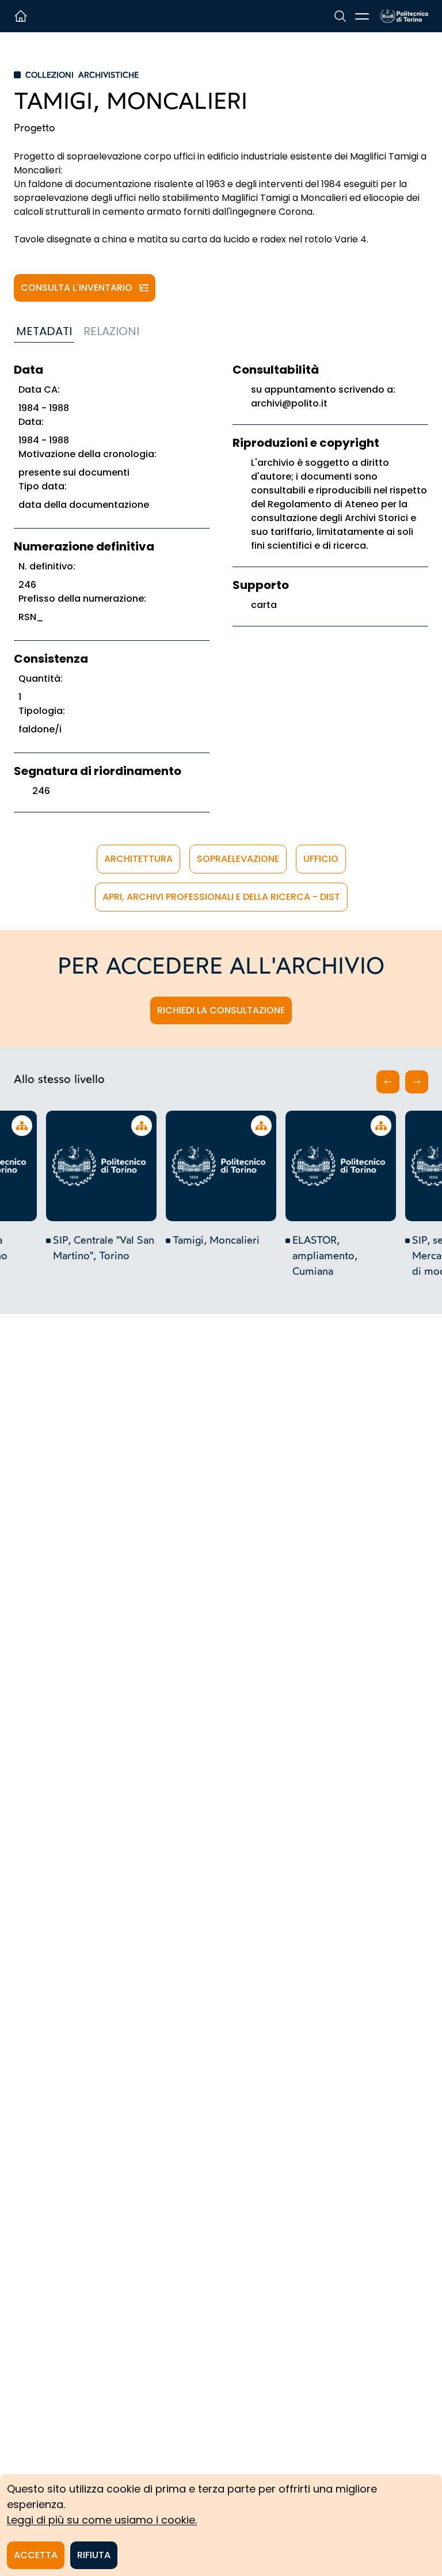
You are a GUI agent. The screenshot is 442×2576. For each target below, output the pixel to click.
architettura (138, 859)
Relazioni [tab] (111, 331)
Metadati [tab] (44, 331)
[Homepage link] (404, 16)
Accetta (36, 2555)
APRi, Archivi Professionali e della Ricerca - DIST (221, 897)
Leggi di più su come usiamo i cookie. (102, 2520)
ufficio (321, 859)
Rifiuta (94, 2555)
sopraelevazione (238, 859)
